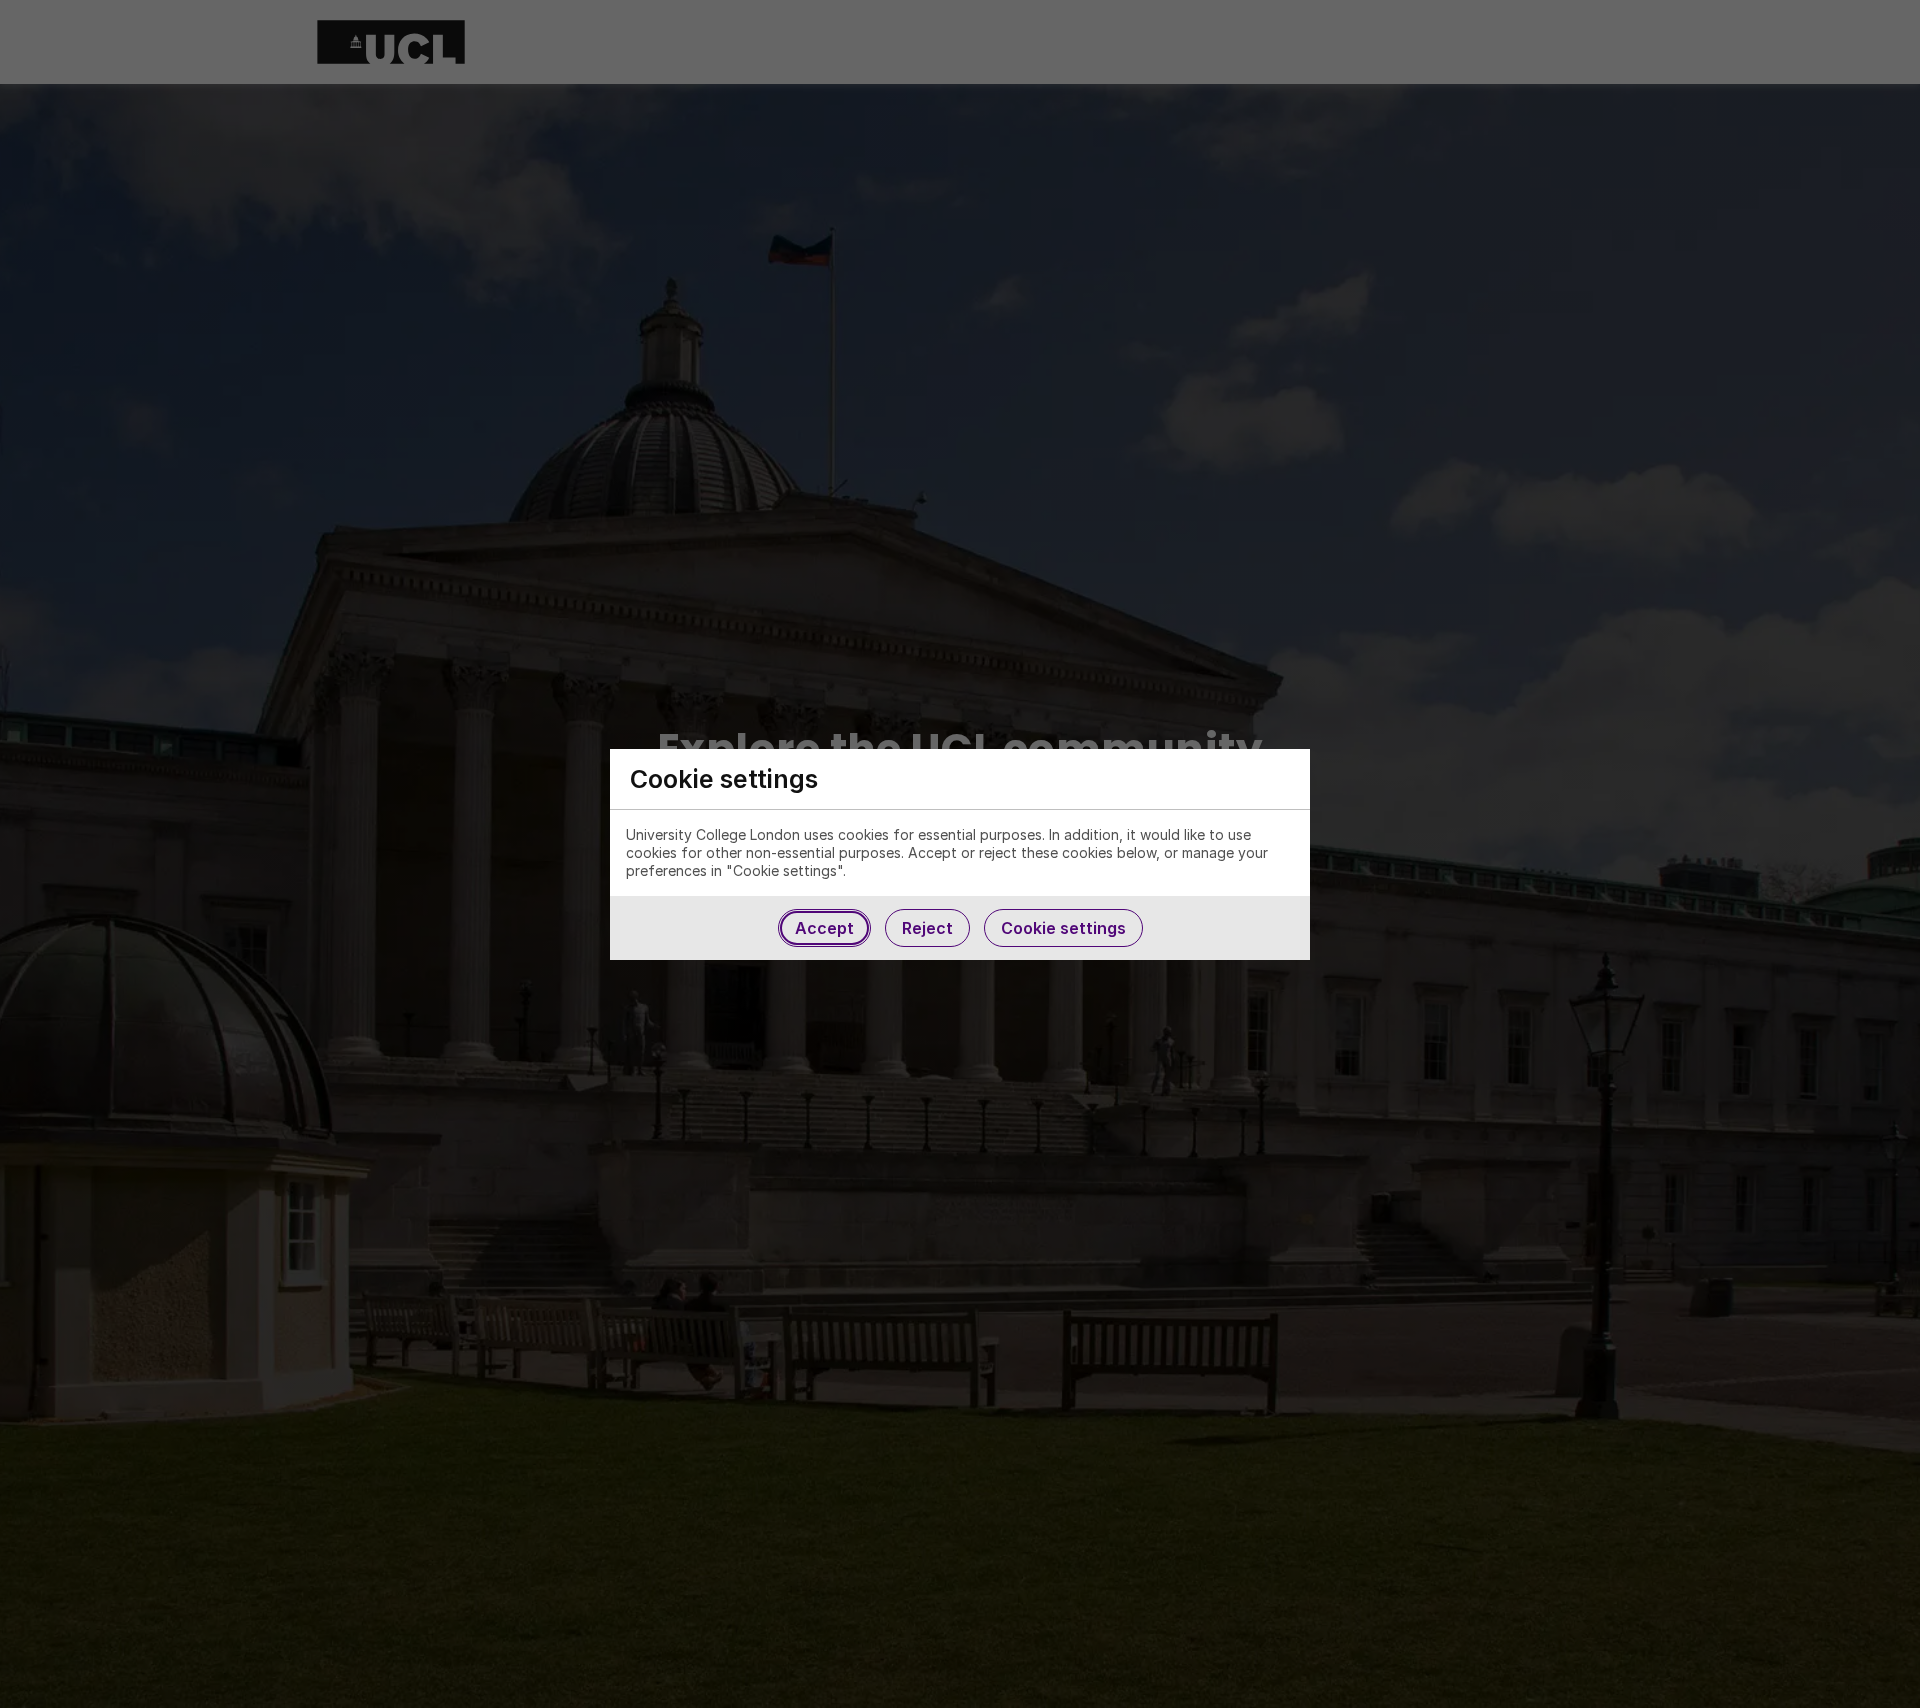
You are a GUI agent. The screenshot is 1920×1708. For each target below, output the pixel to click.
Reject (927, 928)
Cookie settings (1063, 928)
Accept (824, 928)
